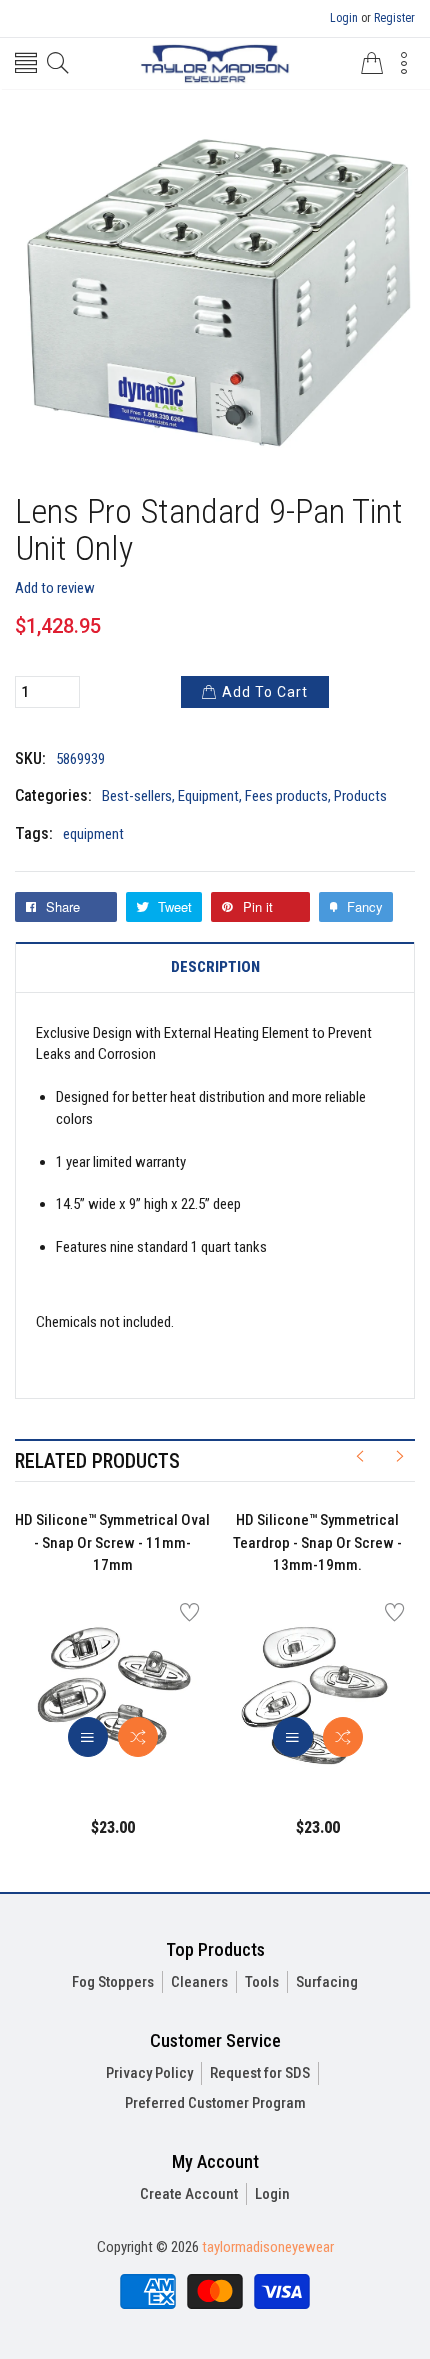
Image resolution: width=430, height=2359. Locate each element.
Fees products (286, 796)
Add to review (55, 588)
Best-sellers (137, 796)
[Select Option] (88, 1737)
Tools (262, 1982)
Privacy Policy (149, 2073)
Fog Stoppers (113, 1982)
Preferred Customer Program (215, 2103)
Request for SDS (260, 2073)
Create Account (189, 2194)
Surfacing (327, 1982)
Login (344, 18)
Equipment (208, 796)
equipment (93, 834)
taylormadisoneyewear (268, 2247)
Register (394, 18)
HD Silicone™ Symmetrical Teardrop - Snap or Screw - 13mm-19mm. (317, 1542)
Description (215, 967)
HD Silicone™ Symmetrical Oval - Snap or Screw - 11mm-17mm (112, 1542)
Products (360, 796)
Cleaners (199, 1982)
